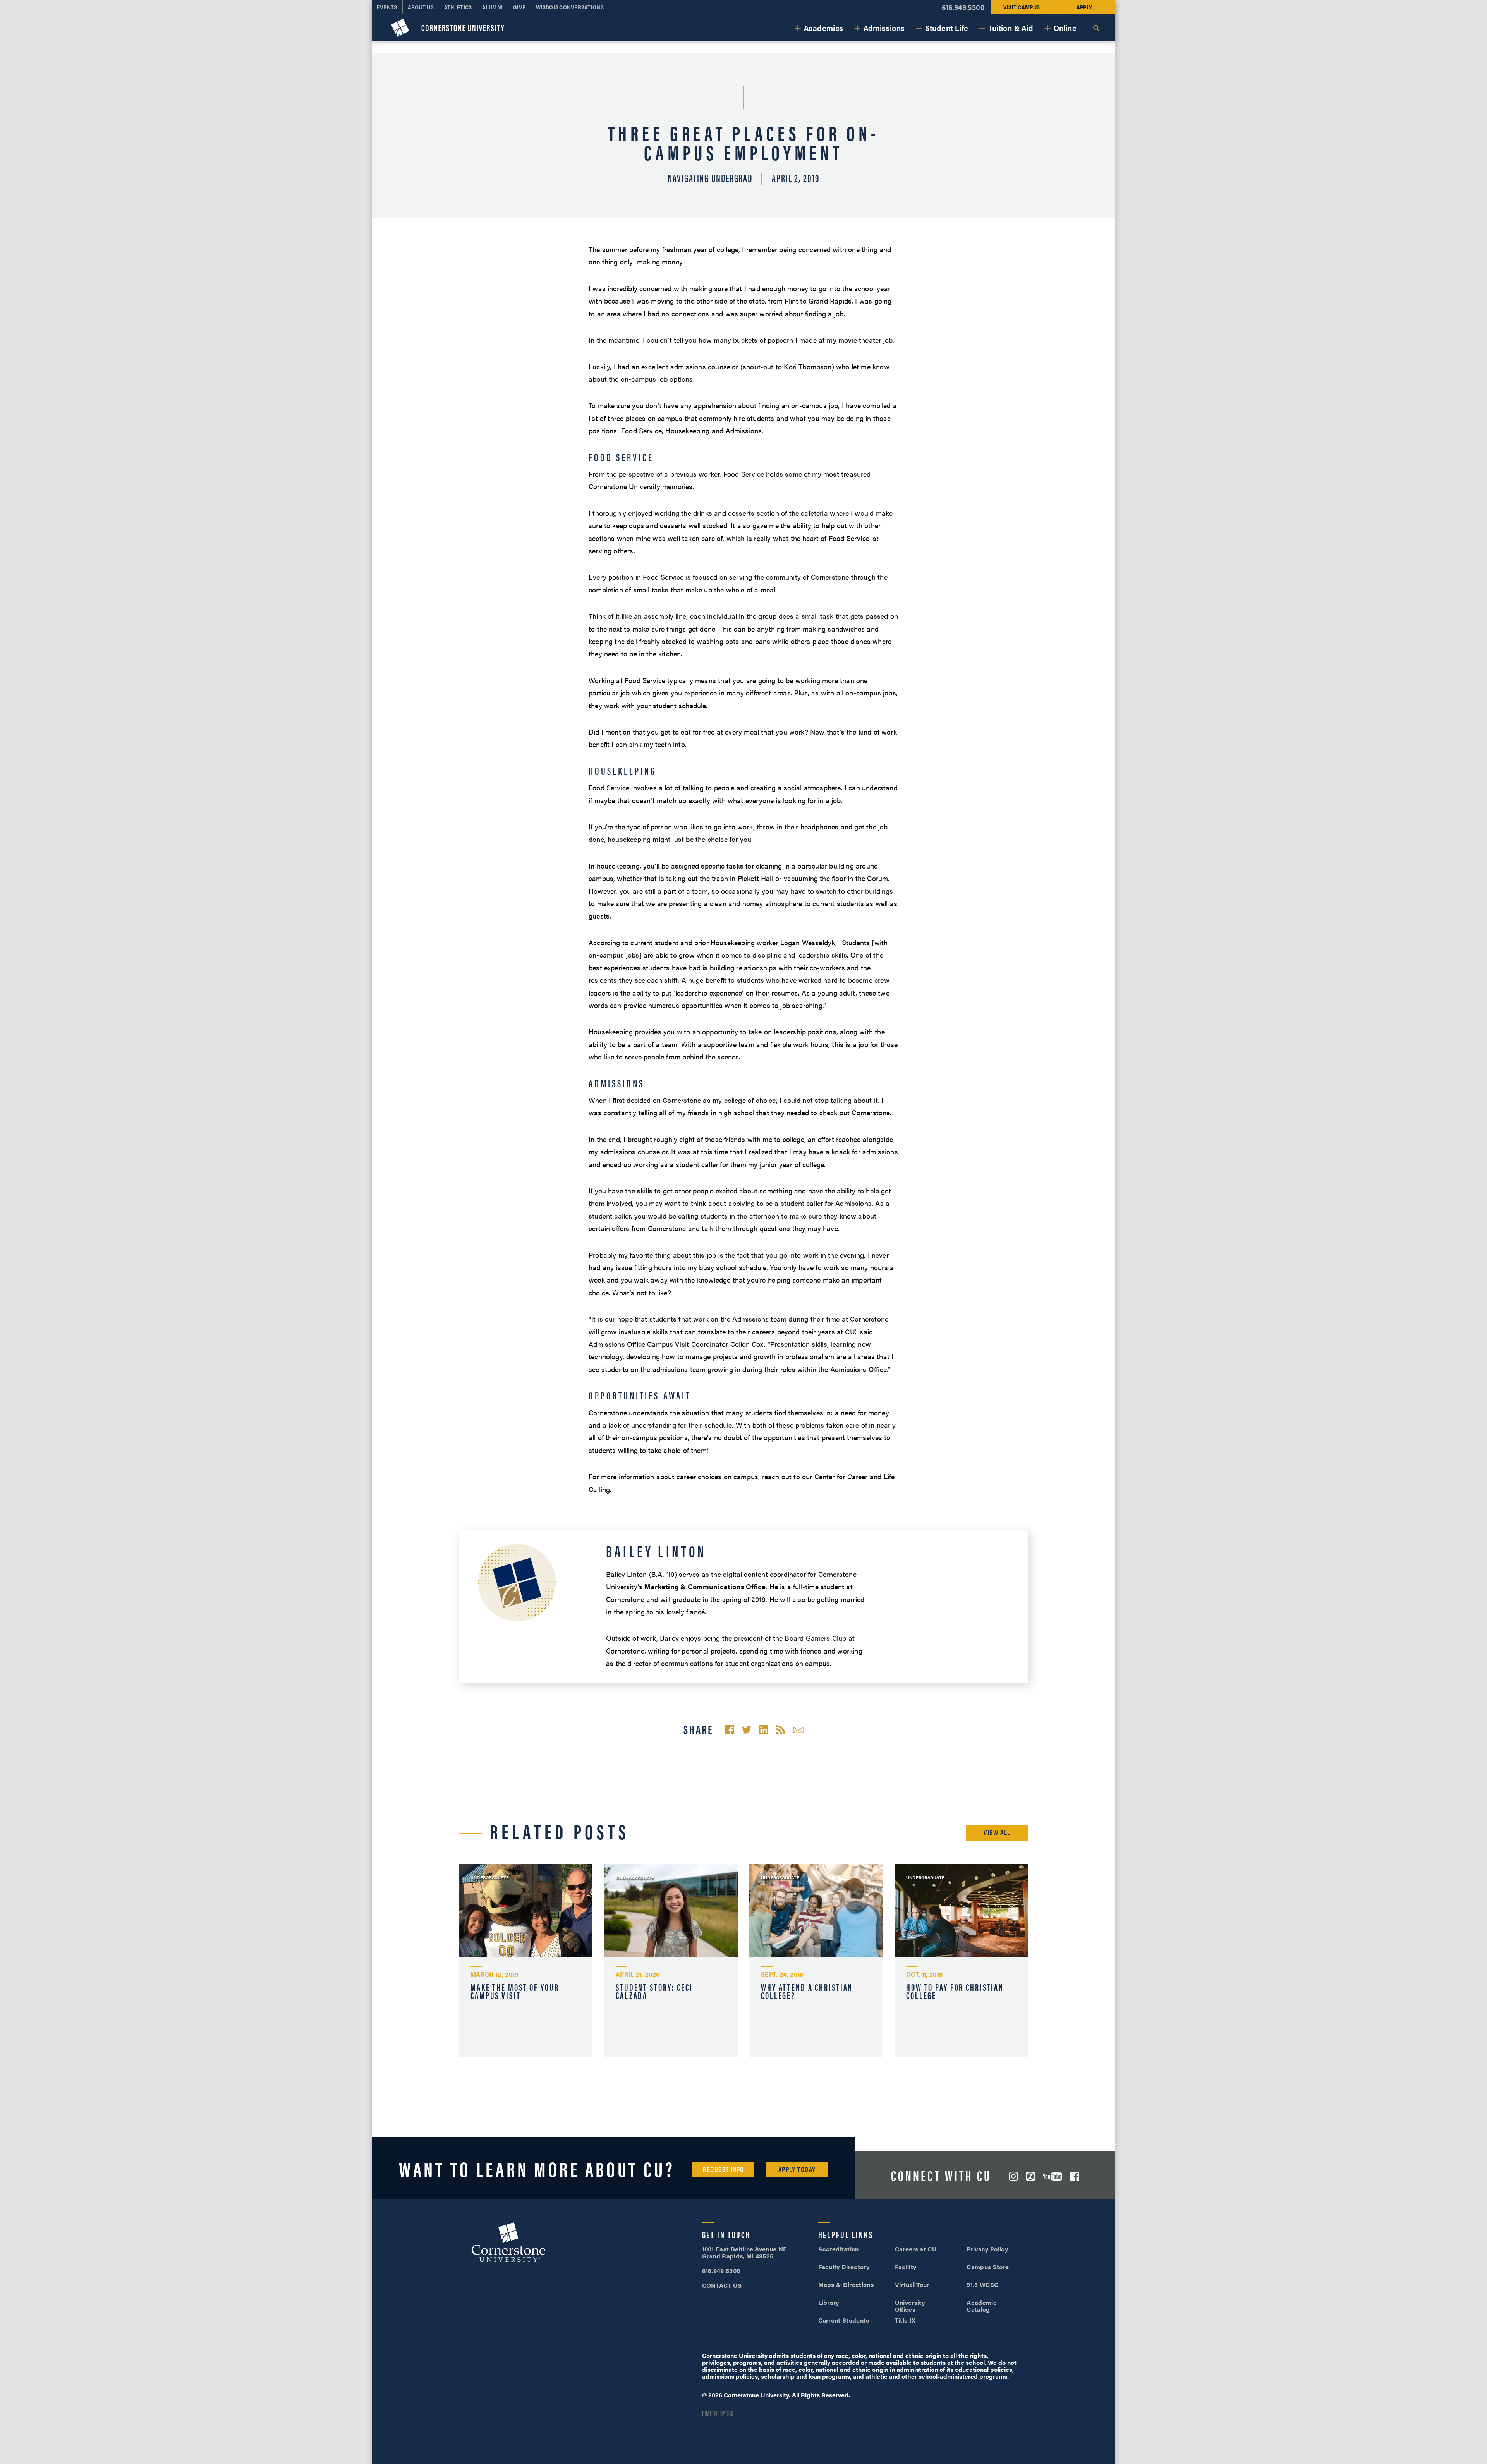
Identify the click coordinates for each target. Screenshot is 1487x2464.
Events (387, 7)
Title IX (905, 2320)
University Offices (910, 2306)
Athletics (458, 7)
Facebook (1075, 2176)
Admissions (884, 28)
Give (519, 7)
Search (1096, 28)
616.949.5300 (963, 7)
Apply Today (797, 2169)
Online (1065, 28)
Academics (824, 28)
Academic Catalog (982, 2306)
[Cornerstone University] (448, 28)
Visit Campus (1022, 7)
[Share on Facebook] (730, 1730)
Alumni (492, 7)
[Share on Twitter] (747, 1730)
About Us (421, 7)
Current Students (844, 2320)
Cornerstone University (508, 2243)
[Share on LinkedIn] (764, 1730)
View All (997, 1832)
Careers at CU (916, 2249)
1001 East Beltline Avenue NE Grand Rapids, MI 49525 (745, 2252)
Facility (906, 2267)
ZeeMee (1030, 2176)
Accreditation (839, 2249)
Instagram (1013, 2176)
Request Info (723, 2169)
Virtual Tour (912, 2285)
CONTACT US (722, 2285)
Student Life (947, 28)
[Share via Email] (798, 1730)
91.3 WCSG (983, 2285)
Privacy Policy (987, 2249)
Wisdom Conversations (570, 7)
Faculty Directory (844, 2267)
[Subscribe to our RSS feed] (781, 1730)
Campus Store (988, 2267)
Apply (1084, 7)
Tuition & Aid (1011, 28)
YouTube (1053, 2176)
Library (829, 2302)
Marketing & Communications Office (705, 1586)
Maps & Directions (846, 2285)
